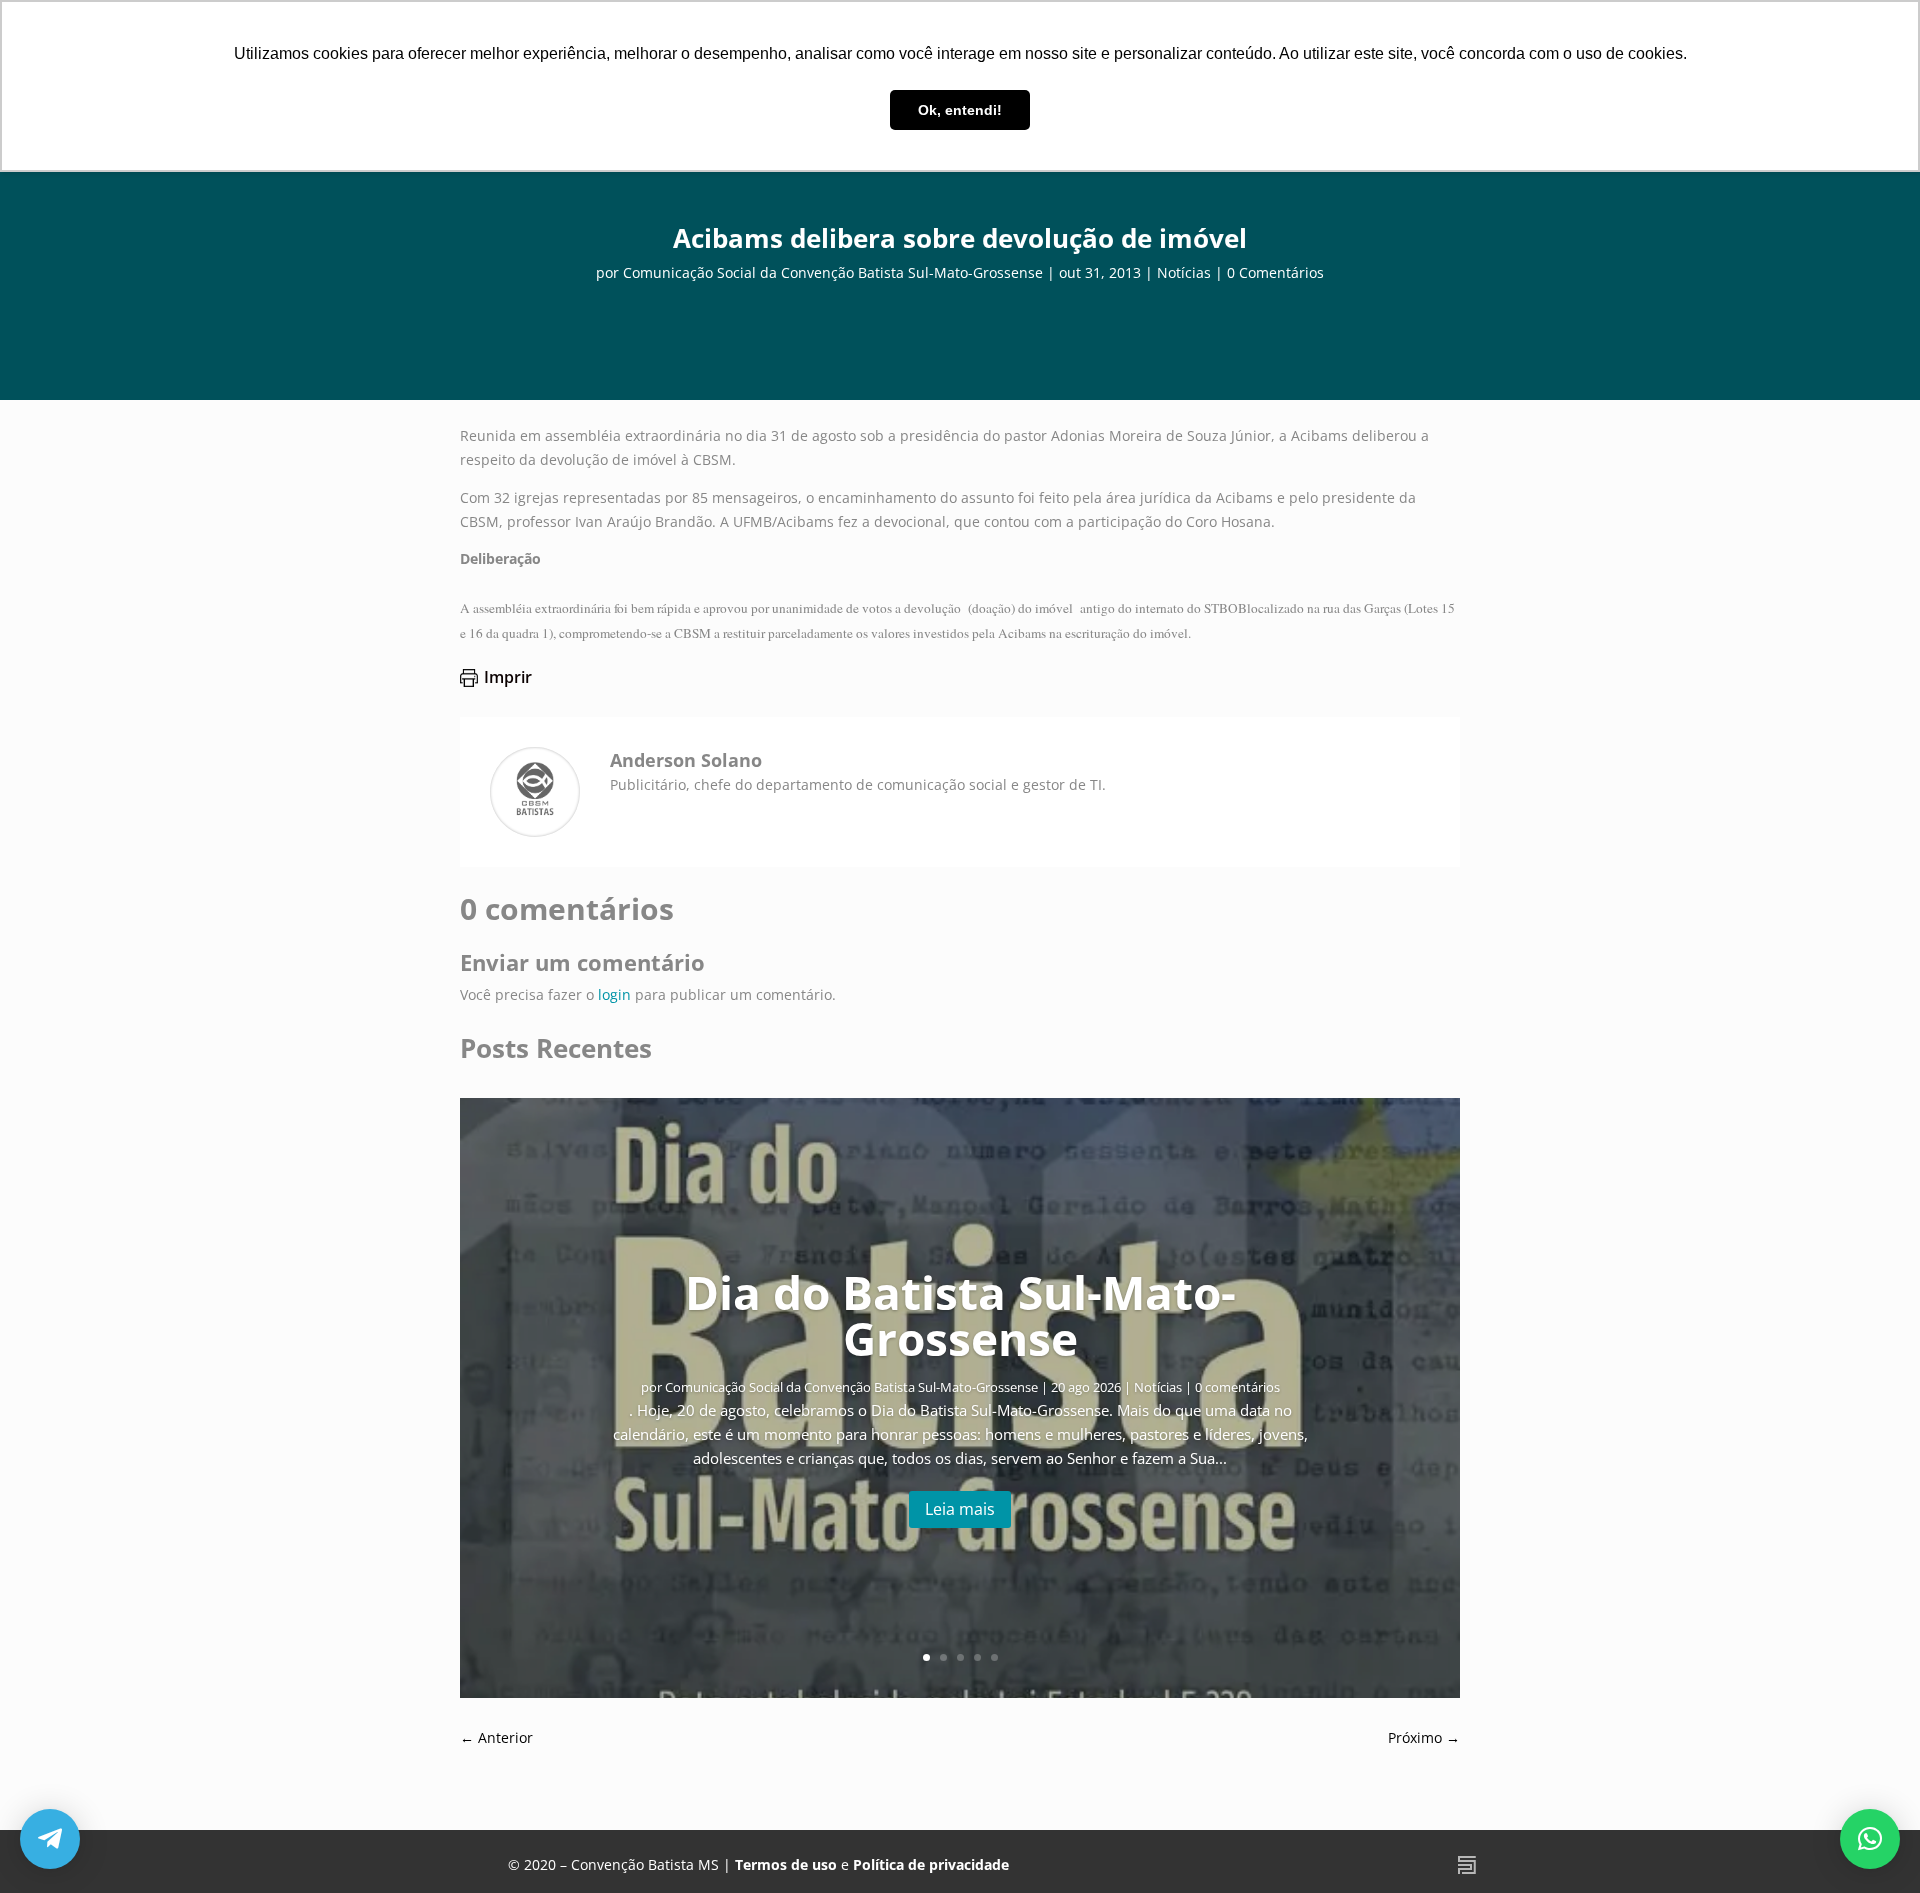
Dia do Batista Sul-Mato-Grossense (960, 1315)
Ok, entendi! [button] (960, 110)
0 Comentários (1275, 272)
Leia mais (960, 1509)
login (614, 994)
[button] (1870, 1839)
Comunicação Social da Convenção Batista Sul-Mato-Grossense (833, 272)
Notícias (1184, 272)
